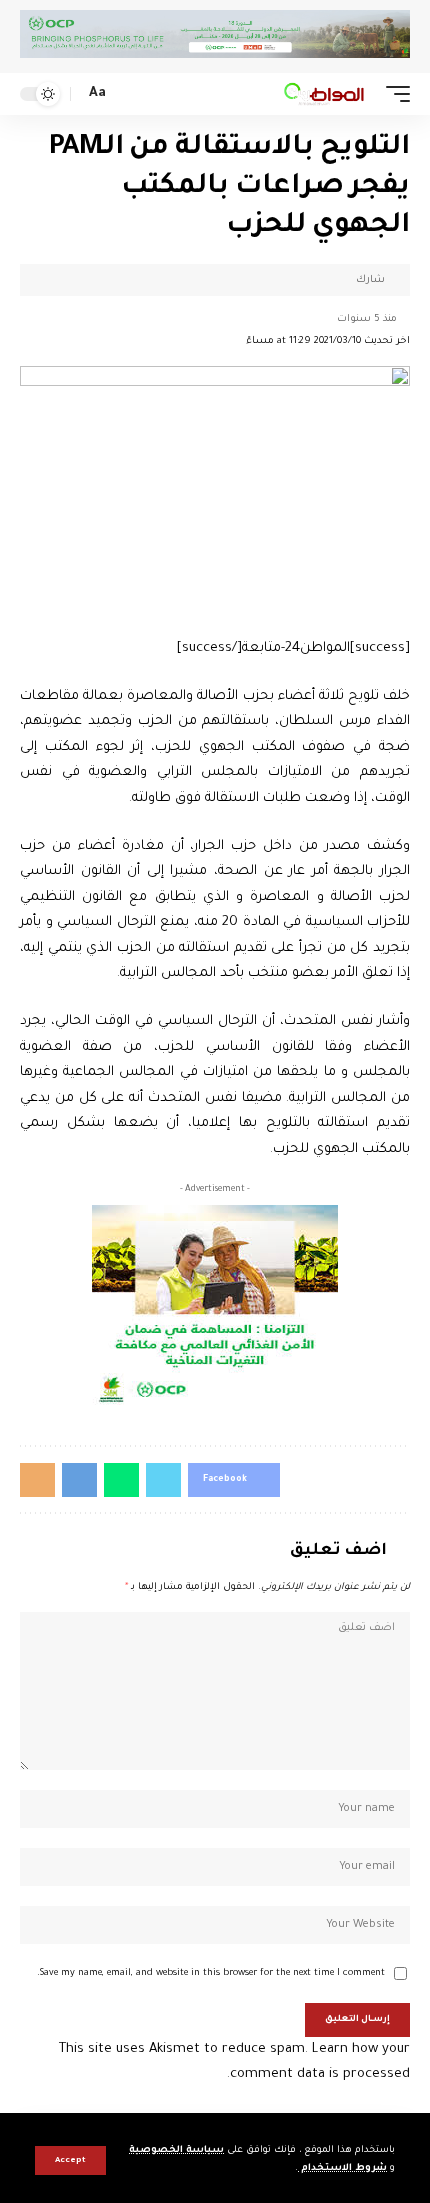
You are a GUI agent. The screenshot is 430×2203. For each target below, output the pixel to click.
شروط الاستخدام (342, 2168)
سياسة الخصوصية (176, 2150)
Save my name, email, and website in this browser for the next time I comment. (211, 1973)
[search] (128, 94)
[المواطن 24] (324, 94)
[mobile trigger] (393, 94)
